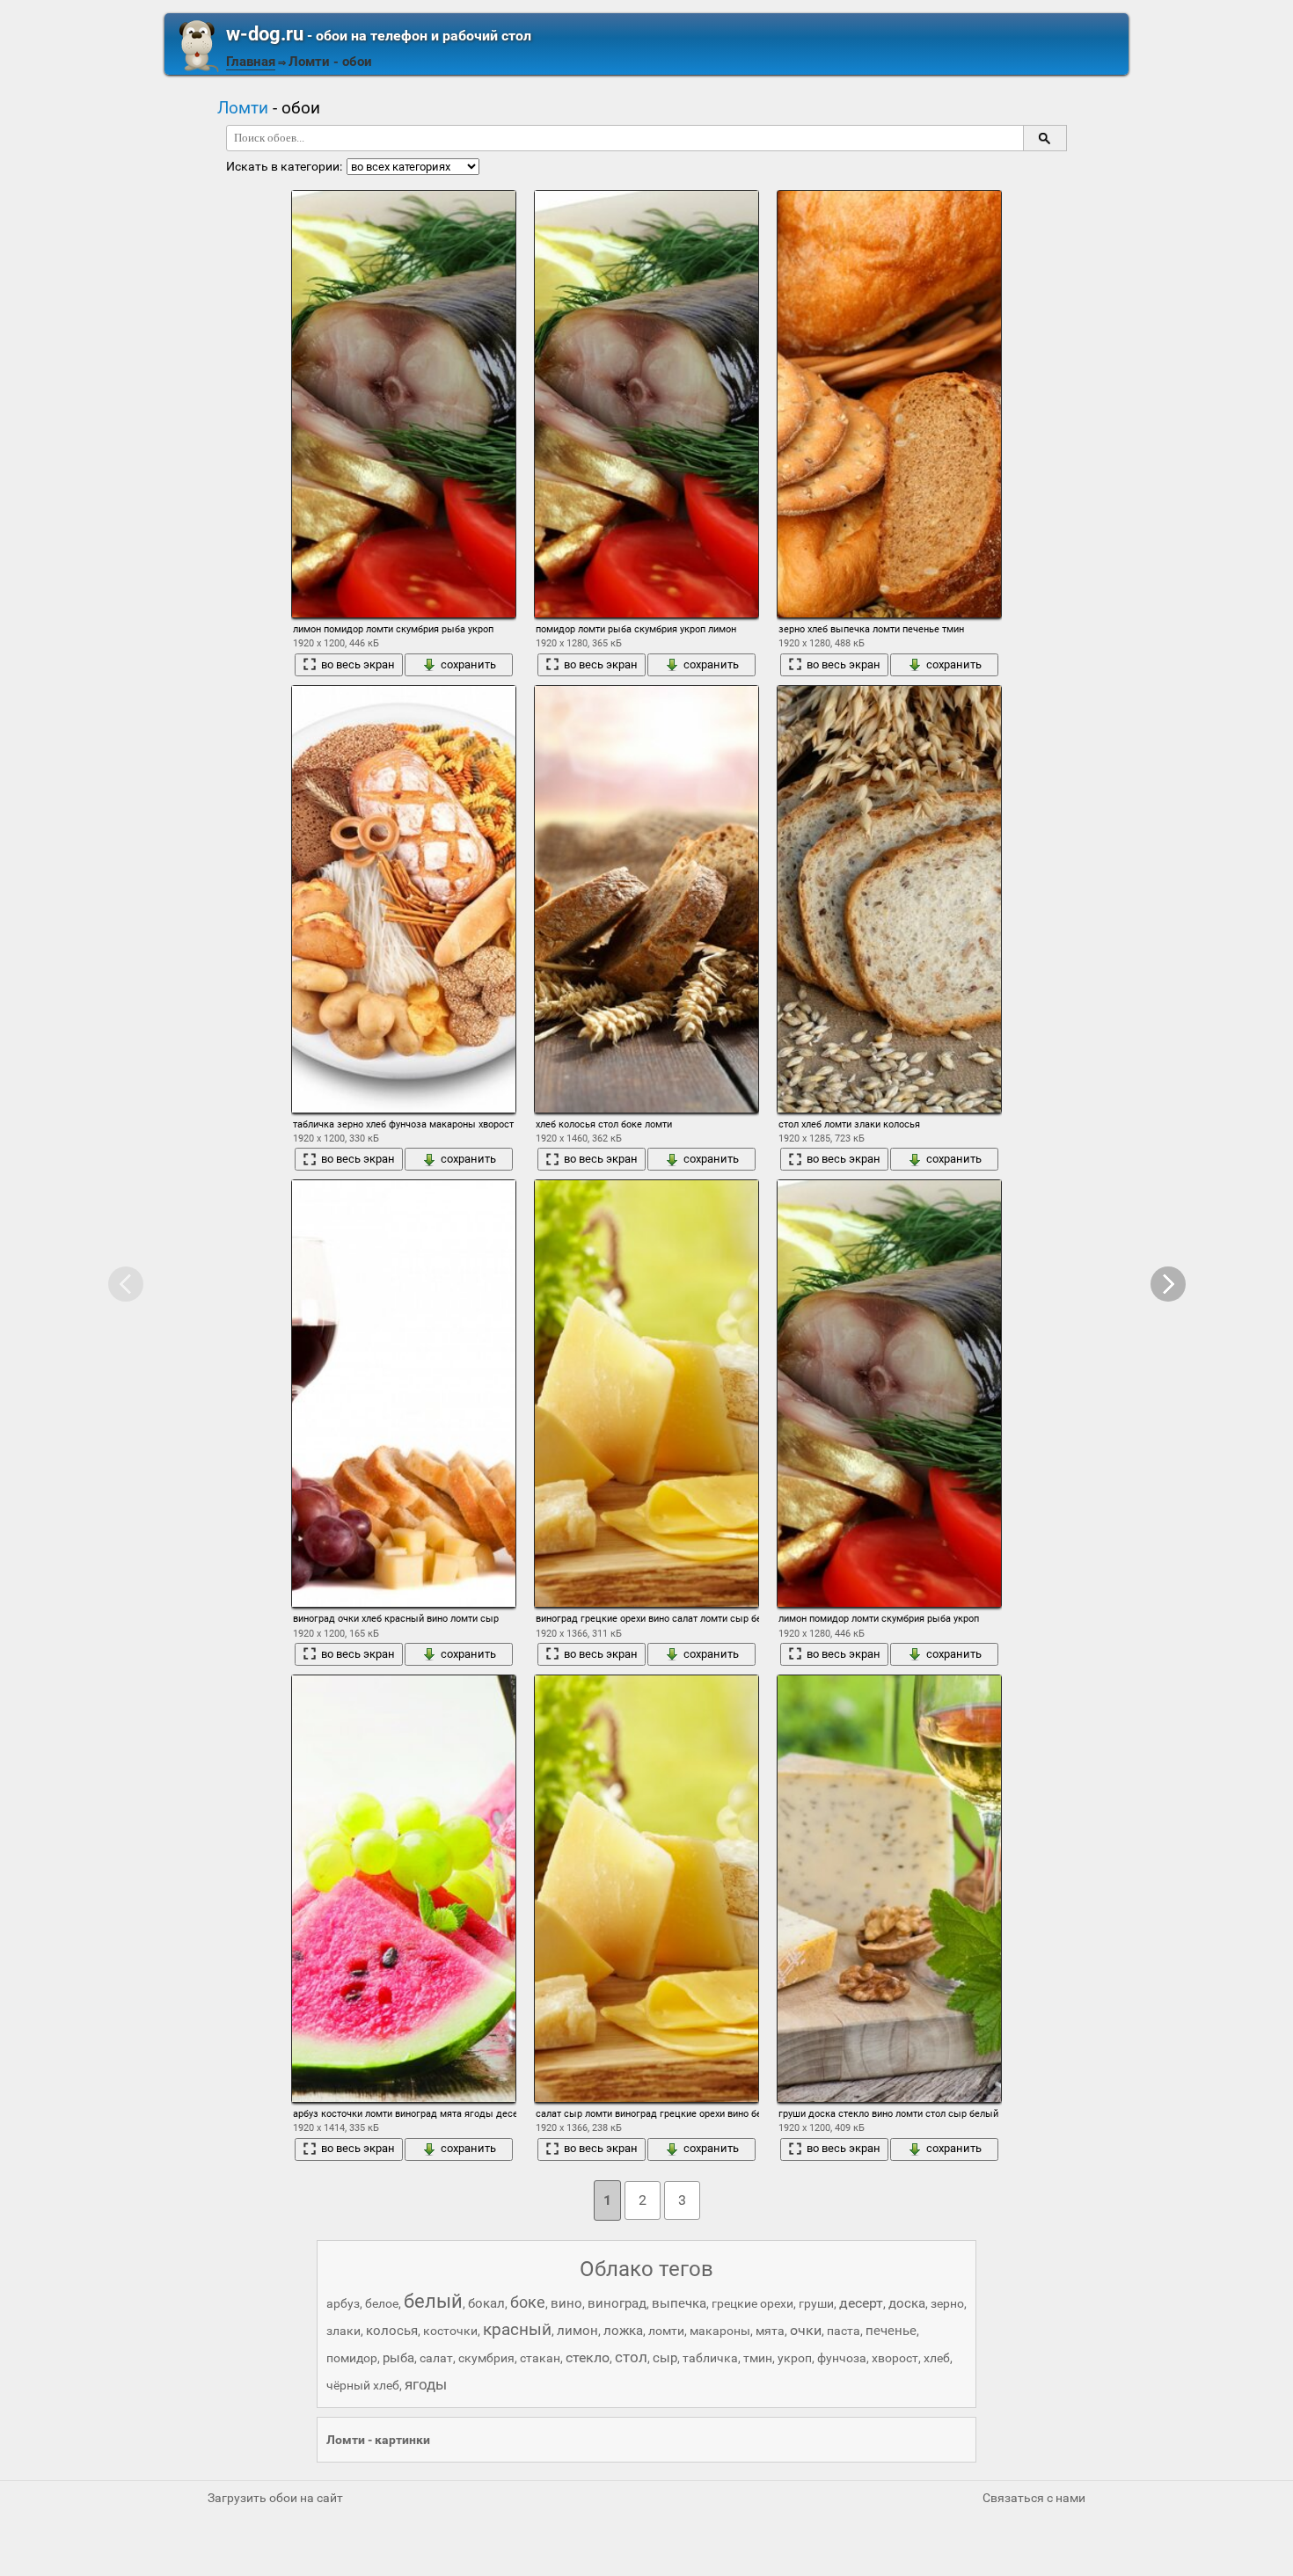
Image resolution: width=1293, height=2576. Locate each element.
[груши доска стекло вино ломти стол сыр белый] (889, 1889)
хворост (895, 2358)
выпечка (679, 2303)
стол (631, 2357)
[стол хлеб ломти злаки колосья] (889, 899)
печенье (891, 2331)
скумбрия (486, 2358)
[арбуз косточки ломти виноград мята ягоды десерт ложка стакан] (404, 1889)
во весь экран (358, 664)
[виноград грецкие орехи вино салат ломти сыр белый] (646, 1394)
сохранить (468, 664)
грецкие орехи (752, 2303)
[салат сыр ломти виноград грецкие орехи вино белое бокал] (646, 1889)
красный (517, 2329)
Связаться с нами (1034, 2498)
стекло (588, 2357)
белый (433, 2301)
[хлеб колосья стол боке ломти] (646, 899)
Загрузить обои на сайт (275, 2498)
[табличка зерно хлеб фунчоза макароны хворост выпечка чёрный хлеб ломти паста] (404, 899)
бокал (486, 2303)
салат (436, 2358)
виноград (617, 2303)
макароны (720, 2331)
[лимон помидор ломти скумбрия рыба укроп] (404, 404)
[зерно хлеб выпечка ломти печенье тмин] (889, 404)
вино (566, 2303)
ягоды (426, 2384)
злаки (343, 2331)
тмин (758, 2358)
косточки (450, 2331)
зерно (947, 2303)
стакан (540, 2358)
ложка (623, 2331)
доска (907, 2303)
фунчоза (842, 2358)
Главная (251, 62)
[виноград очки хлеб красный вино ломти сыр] (404, 1394)
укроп (795, 2358)
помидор (352, 2358)
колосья (392, 2331)
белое (382, 2303)
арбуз (343, 2303)
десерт (861, 2303)
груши (816, 2303)
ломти (666, 2331)
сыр (665, 2358)
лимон (577, 2331)
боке (528, 2302)
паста (844, 2331)
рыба (398, 2358)
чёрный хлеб (363, 2385)
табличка (710, 2358)
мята (770, 2331)
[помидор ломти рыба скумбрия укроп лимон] (646, 404)
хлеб (937, 2358)
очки (806, 2330)
